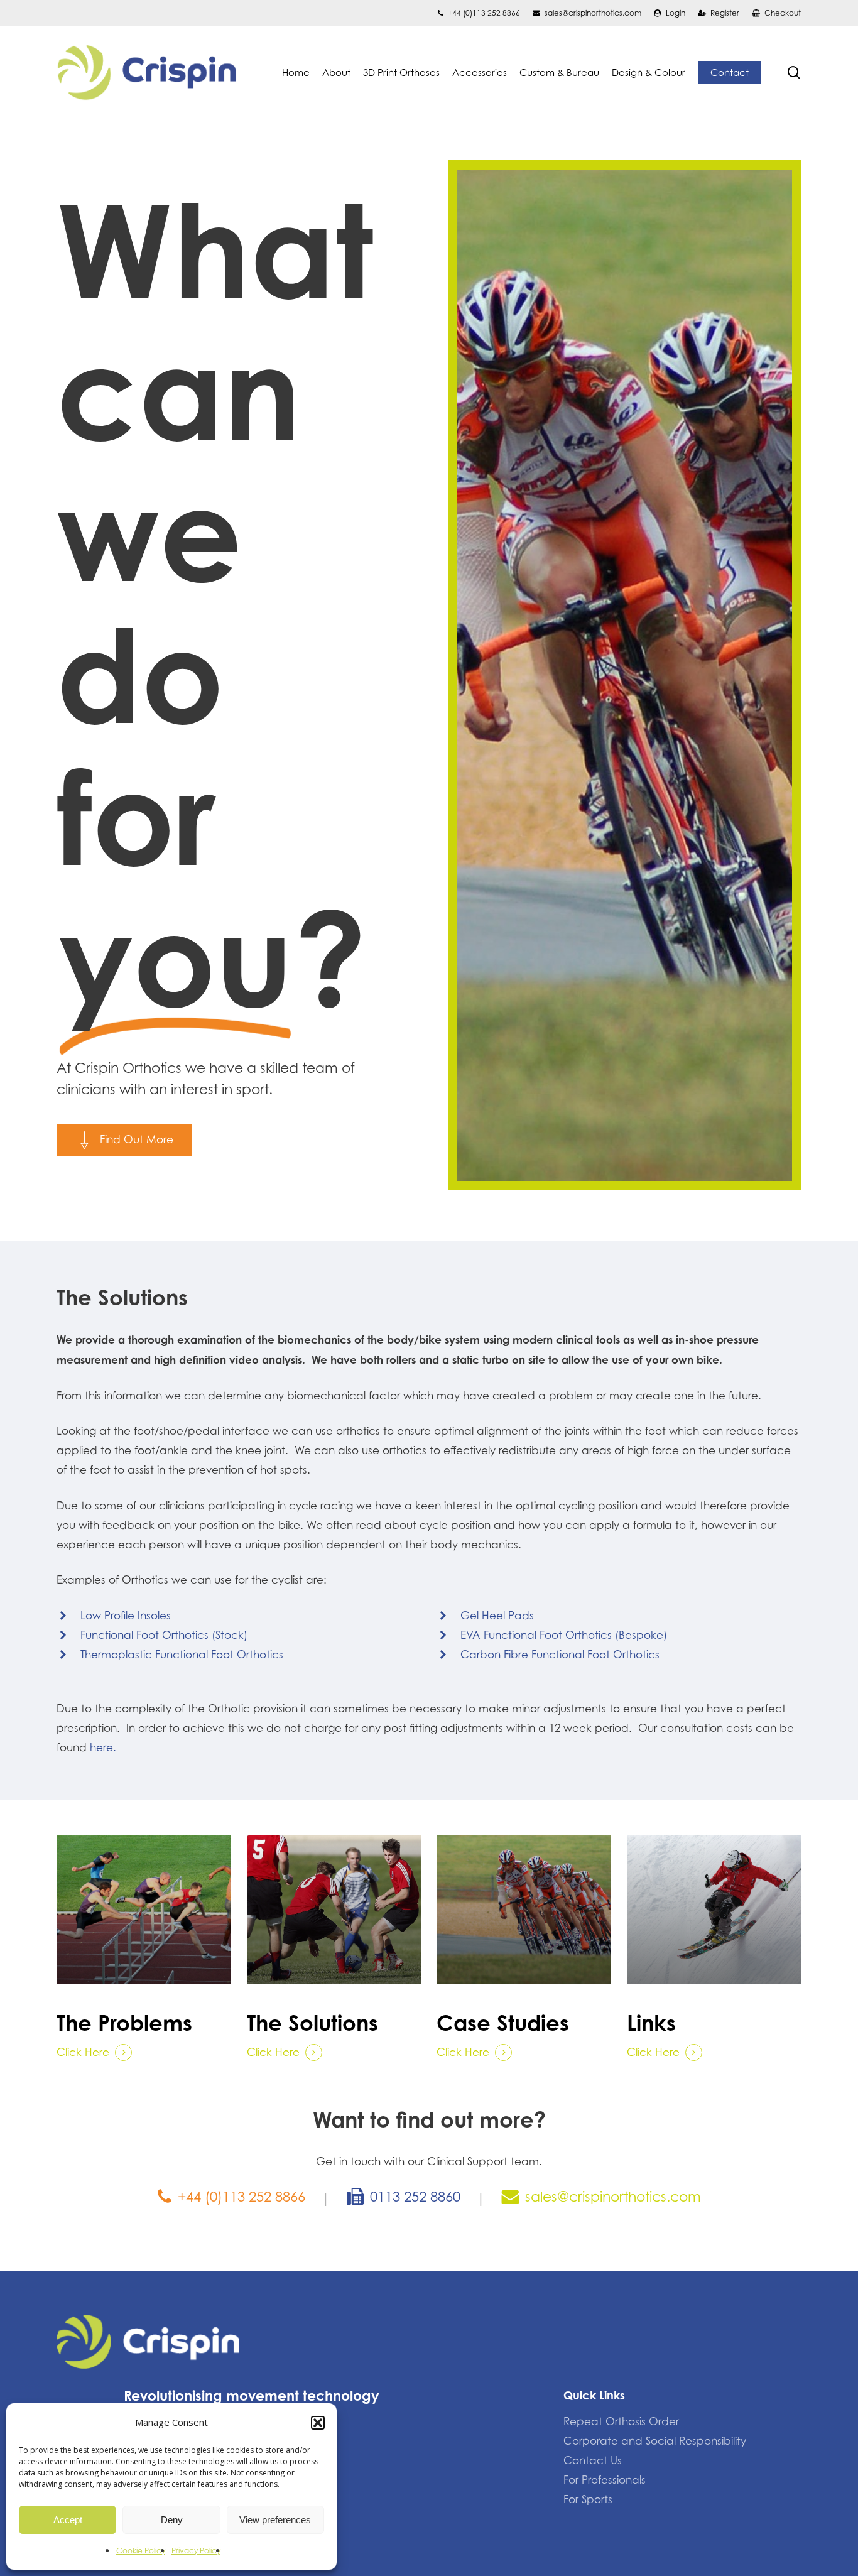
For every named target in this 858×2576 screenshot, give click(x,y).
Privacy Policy (196, 2551)
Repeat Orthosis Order (621, 2421)
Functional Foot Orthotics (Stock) (164, 1635)
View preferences (275, 2520)
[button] (318, 2423)
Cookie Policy (141, 2551)
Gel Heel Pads (497, 1616)
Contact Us (593, 2460)
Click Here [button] (83, 2052)
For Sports (588, 2499)
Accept (68, 2520)
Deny (172, 2520)
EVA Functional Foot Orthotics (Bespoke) (564, 1635)
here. (103, 1747)
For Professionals (605, 2480)
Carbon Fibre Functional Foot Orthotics (560, 1655)
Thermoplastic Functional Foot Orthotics (182, 1655)
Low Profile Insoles (126, 1616)
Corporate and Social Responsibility (655, 2441)
